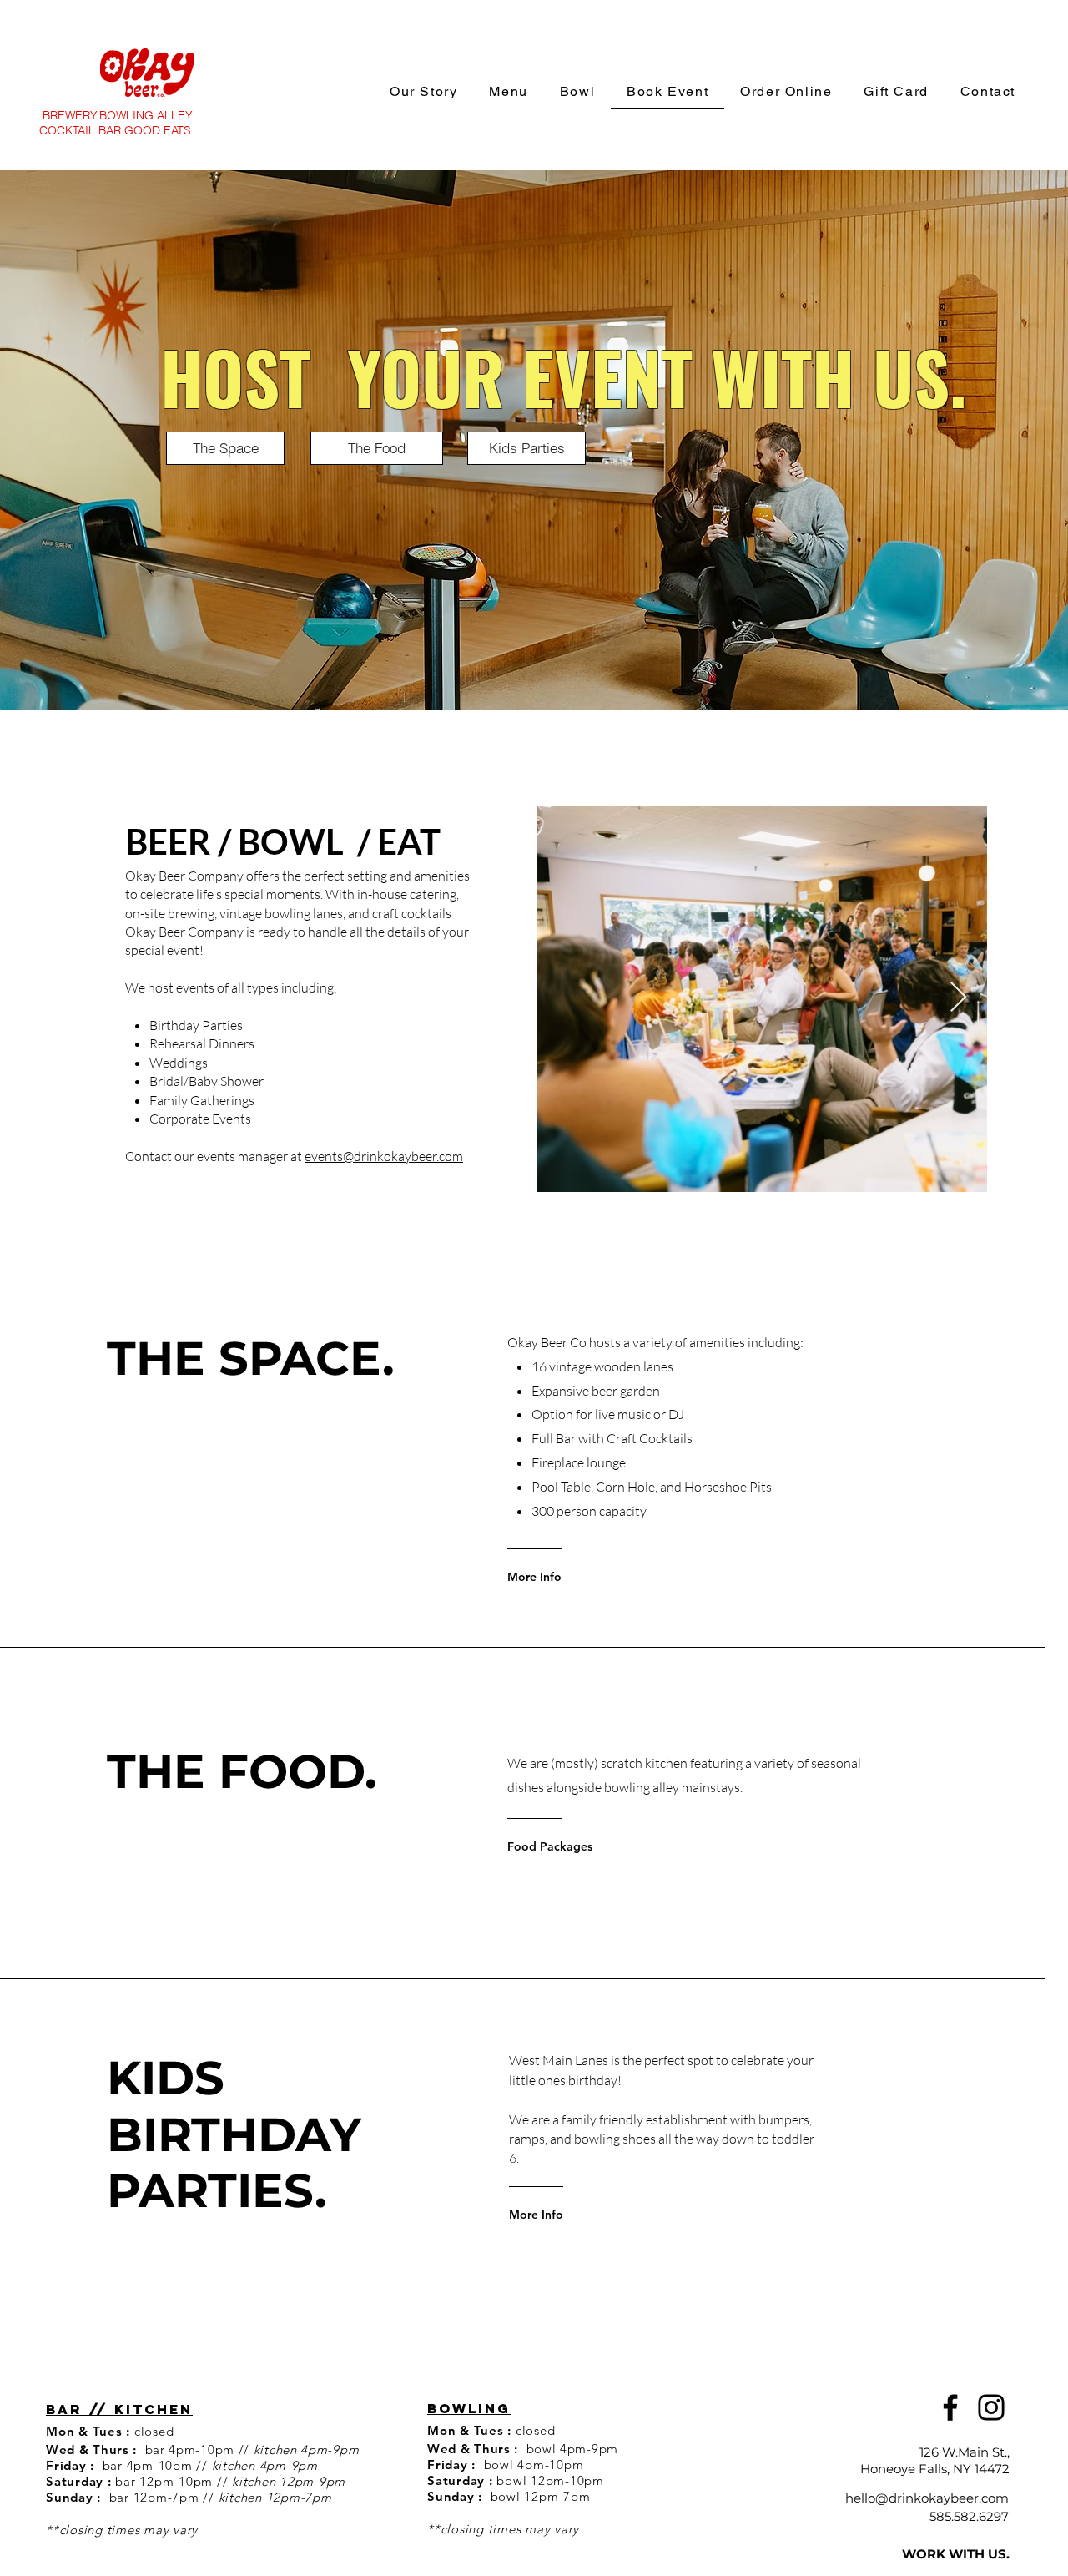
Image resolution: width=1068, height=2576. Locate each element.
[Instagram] (991, 2407)
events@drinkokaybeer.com (384, 1156)
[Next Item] (958, 998)
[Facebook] (950, 2407)
